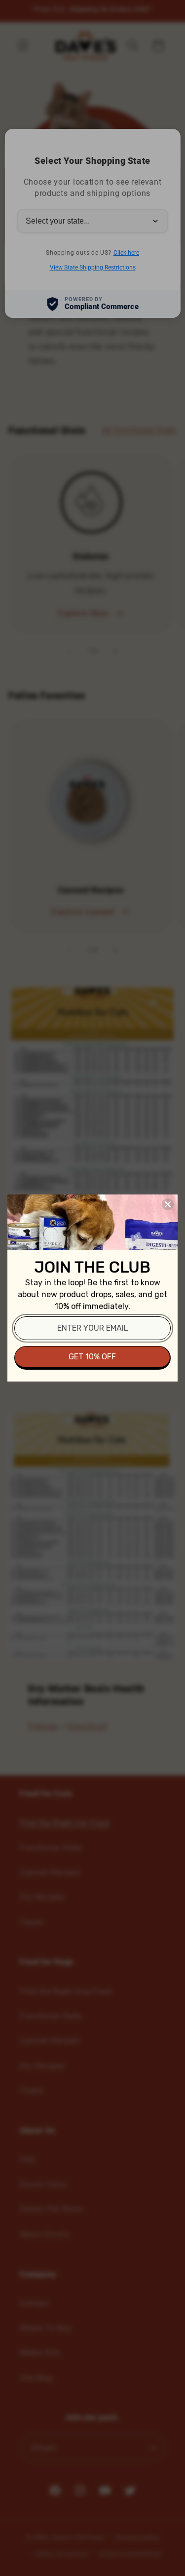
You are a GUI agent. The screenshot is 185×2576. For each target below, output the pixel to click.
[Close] (168, 1204)
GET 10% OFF (92, 1357)
